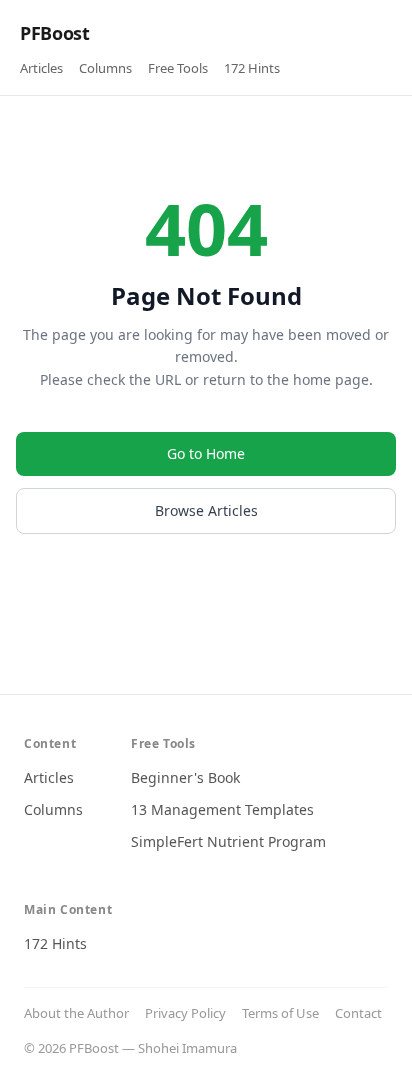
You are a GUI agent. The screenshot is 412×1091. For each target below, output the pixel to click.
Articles (41, 68)
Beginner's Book (185, 777)
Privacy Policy (185, 1013)
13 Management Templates (222, 809)
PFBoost (54, 33)
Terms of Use (280, 1013)
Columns (105, 68)
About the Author (76, 1013)
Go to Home (206, 453)
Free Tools (178, 68)
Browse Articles (206, 510)
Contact (358, 1013)
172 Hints (252, 68)
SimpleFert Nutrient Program (228, 841)
